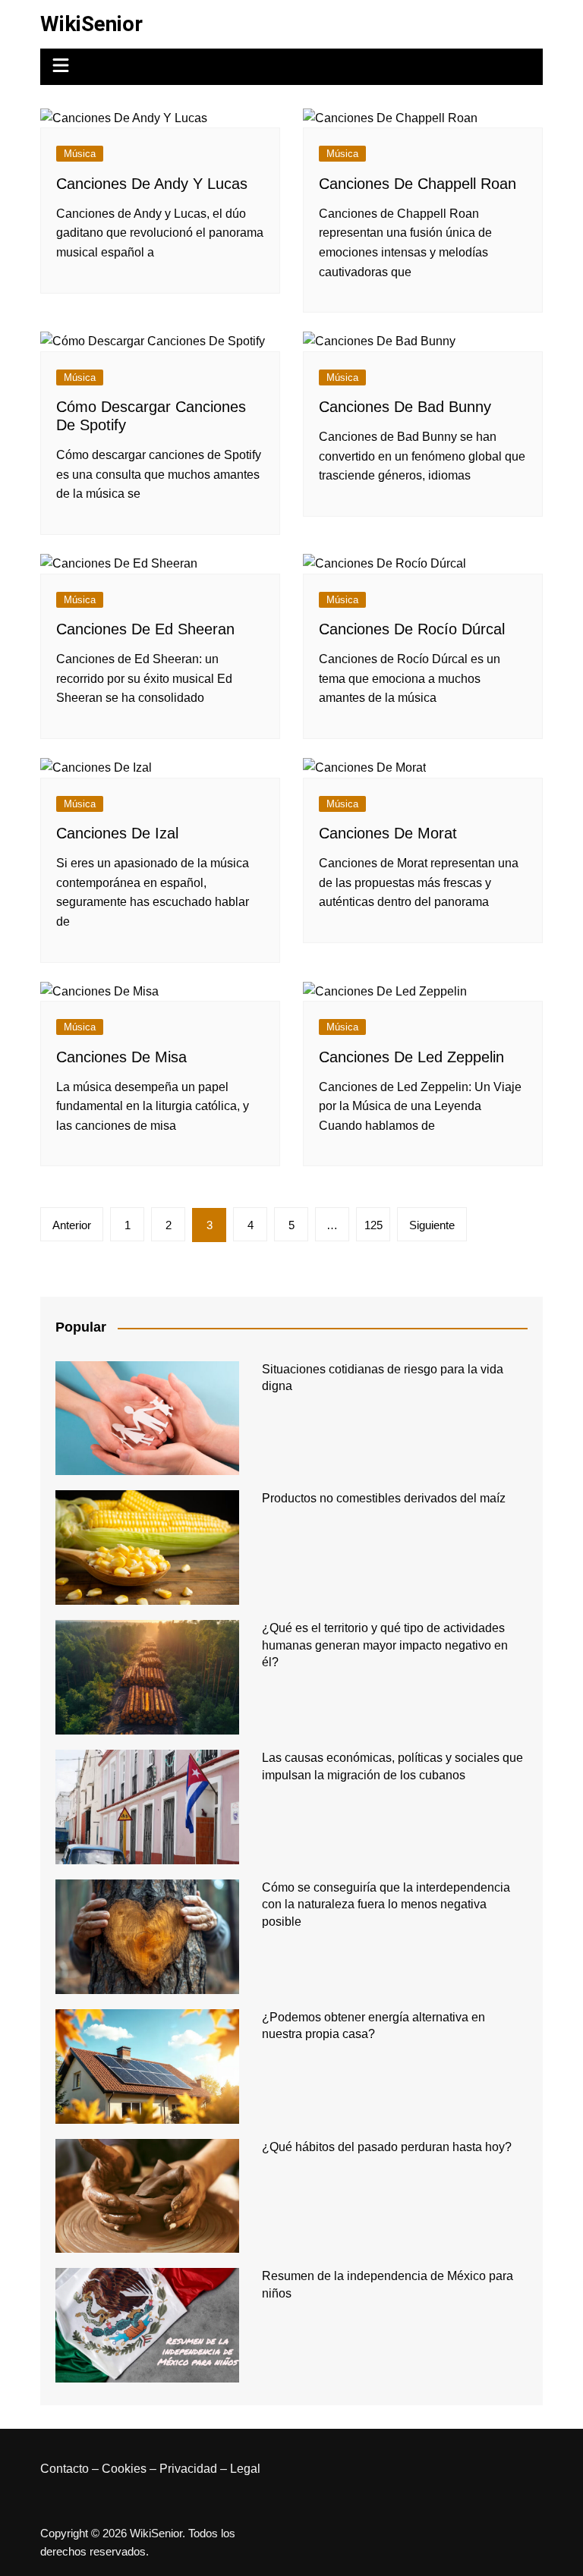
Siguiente (432, 1225)
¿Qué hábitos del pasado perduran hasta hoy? (387, 2147)
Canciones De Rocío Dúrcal (412, 629)
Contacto (65, 2469)
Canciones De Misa (121, 1057)
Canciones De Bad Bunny (405, 407)
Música (80, 154)
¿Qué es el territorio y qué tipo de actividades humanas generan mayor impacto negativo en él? (385, 1645)
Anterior (72, 1225)
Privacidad (188, 2469)
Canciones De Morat (388, 833)
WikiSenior (91, 24)
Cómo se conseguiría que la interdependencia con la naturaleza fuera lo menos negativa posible (386, 1904)
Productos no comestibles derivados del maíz (384, 1498)
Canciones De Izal (117, 833)
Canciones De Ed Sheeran (145, 629)
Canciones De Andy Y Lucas (152, 184)
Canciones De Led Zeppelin (411, 1057)
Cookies (124, 2469)
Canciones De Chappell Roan (418, 184)
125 (373, 1225)
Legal (245, 2469)
